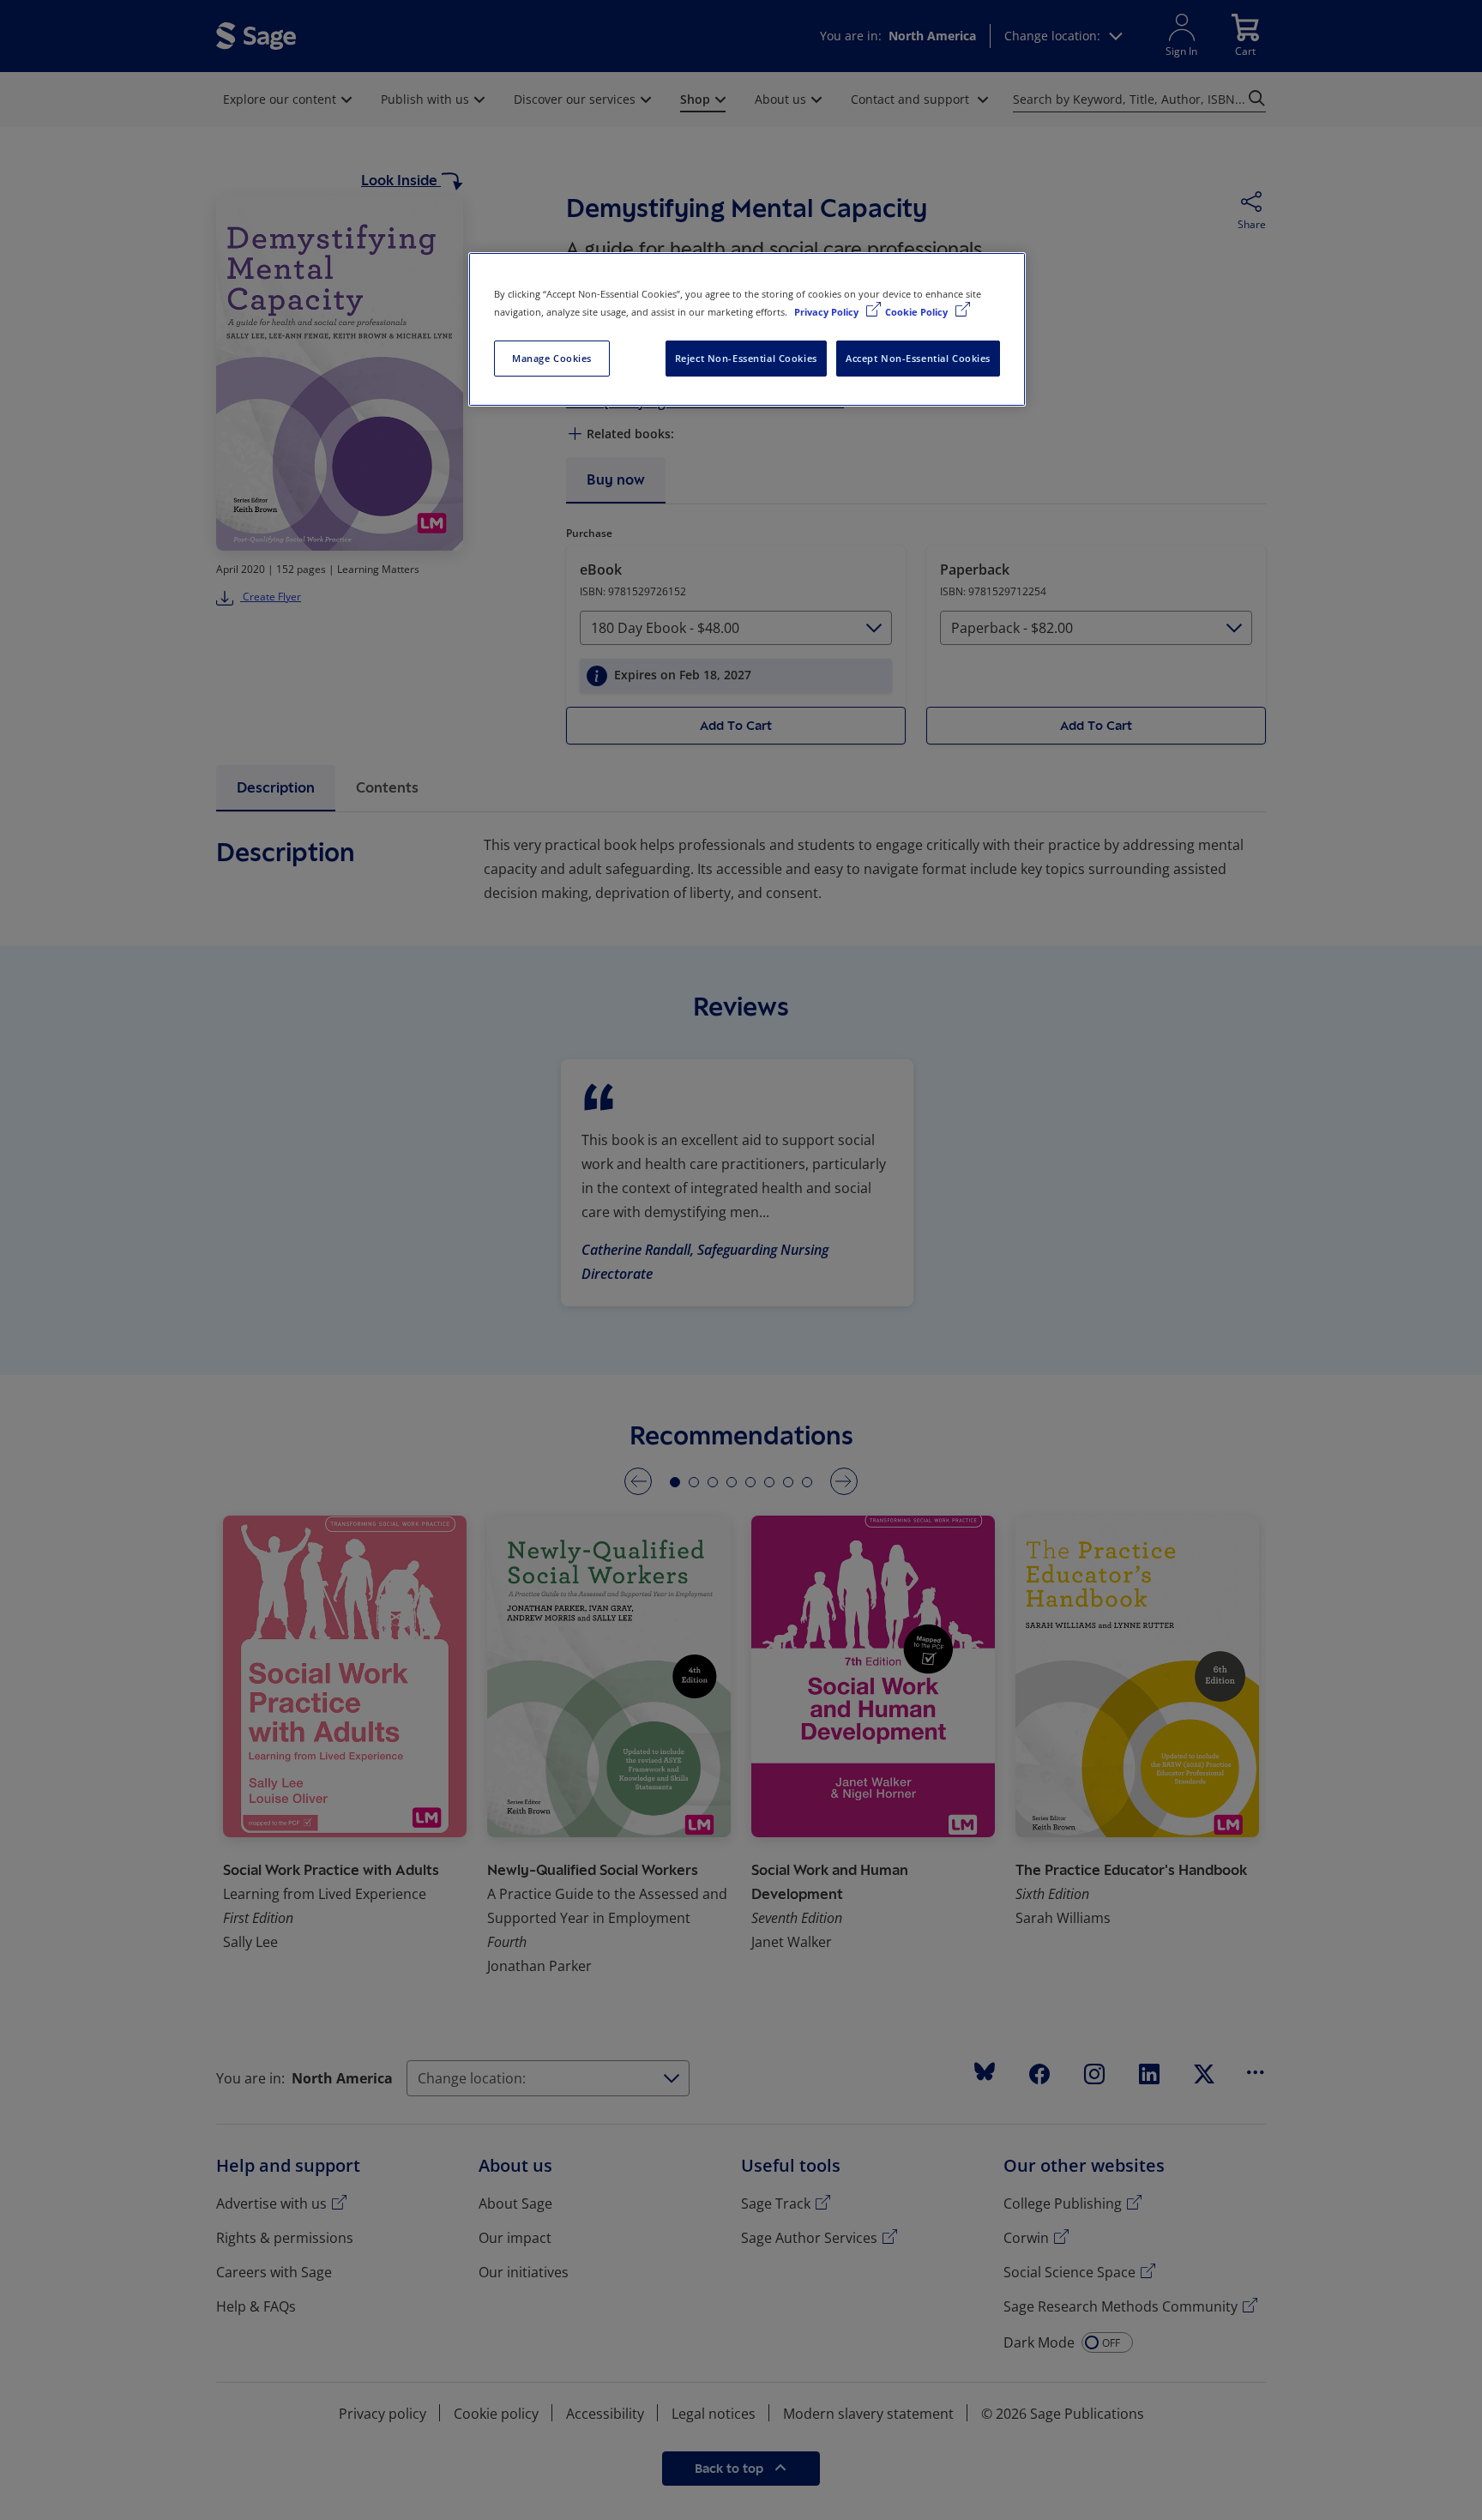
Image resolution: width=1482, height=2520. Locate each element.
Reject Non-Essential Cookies (746, 358)
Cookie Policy (918, 312)
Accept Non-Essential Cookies (918, 358)
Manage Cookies (552, 358)
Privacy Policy (828, 312)
